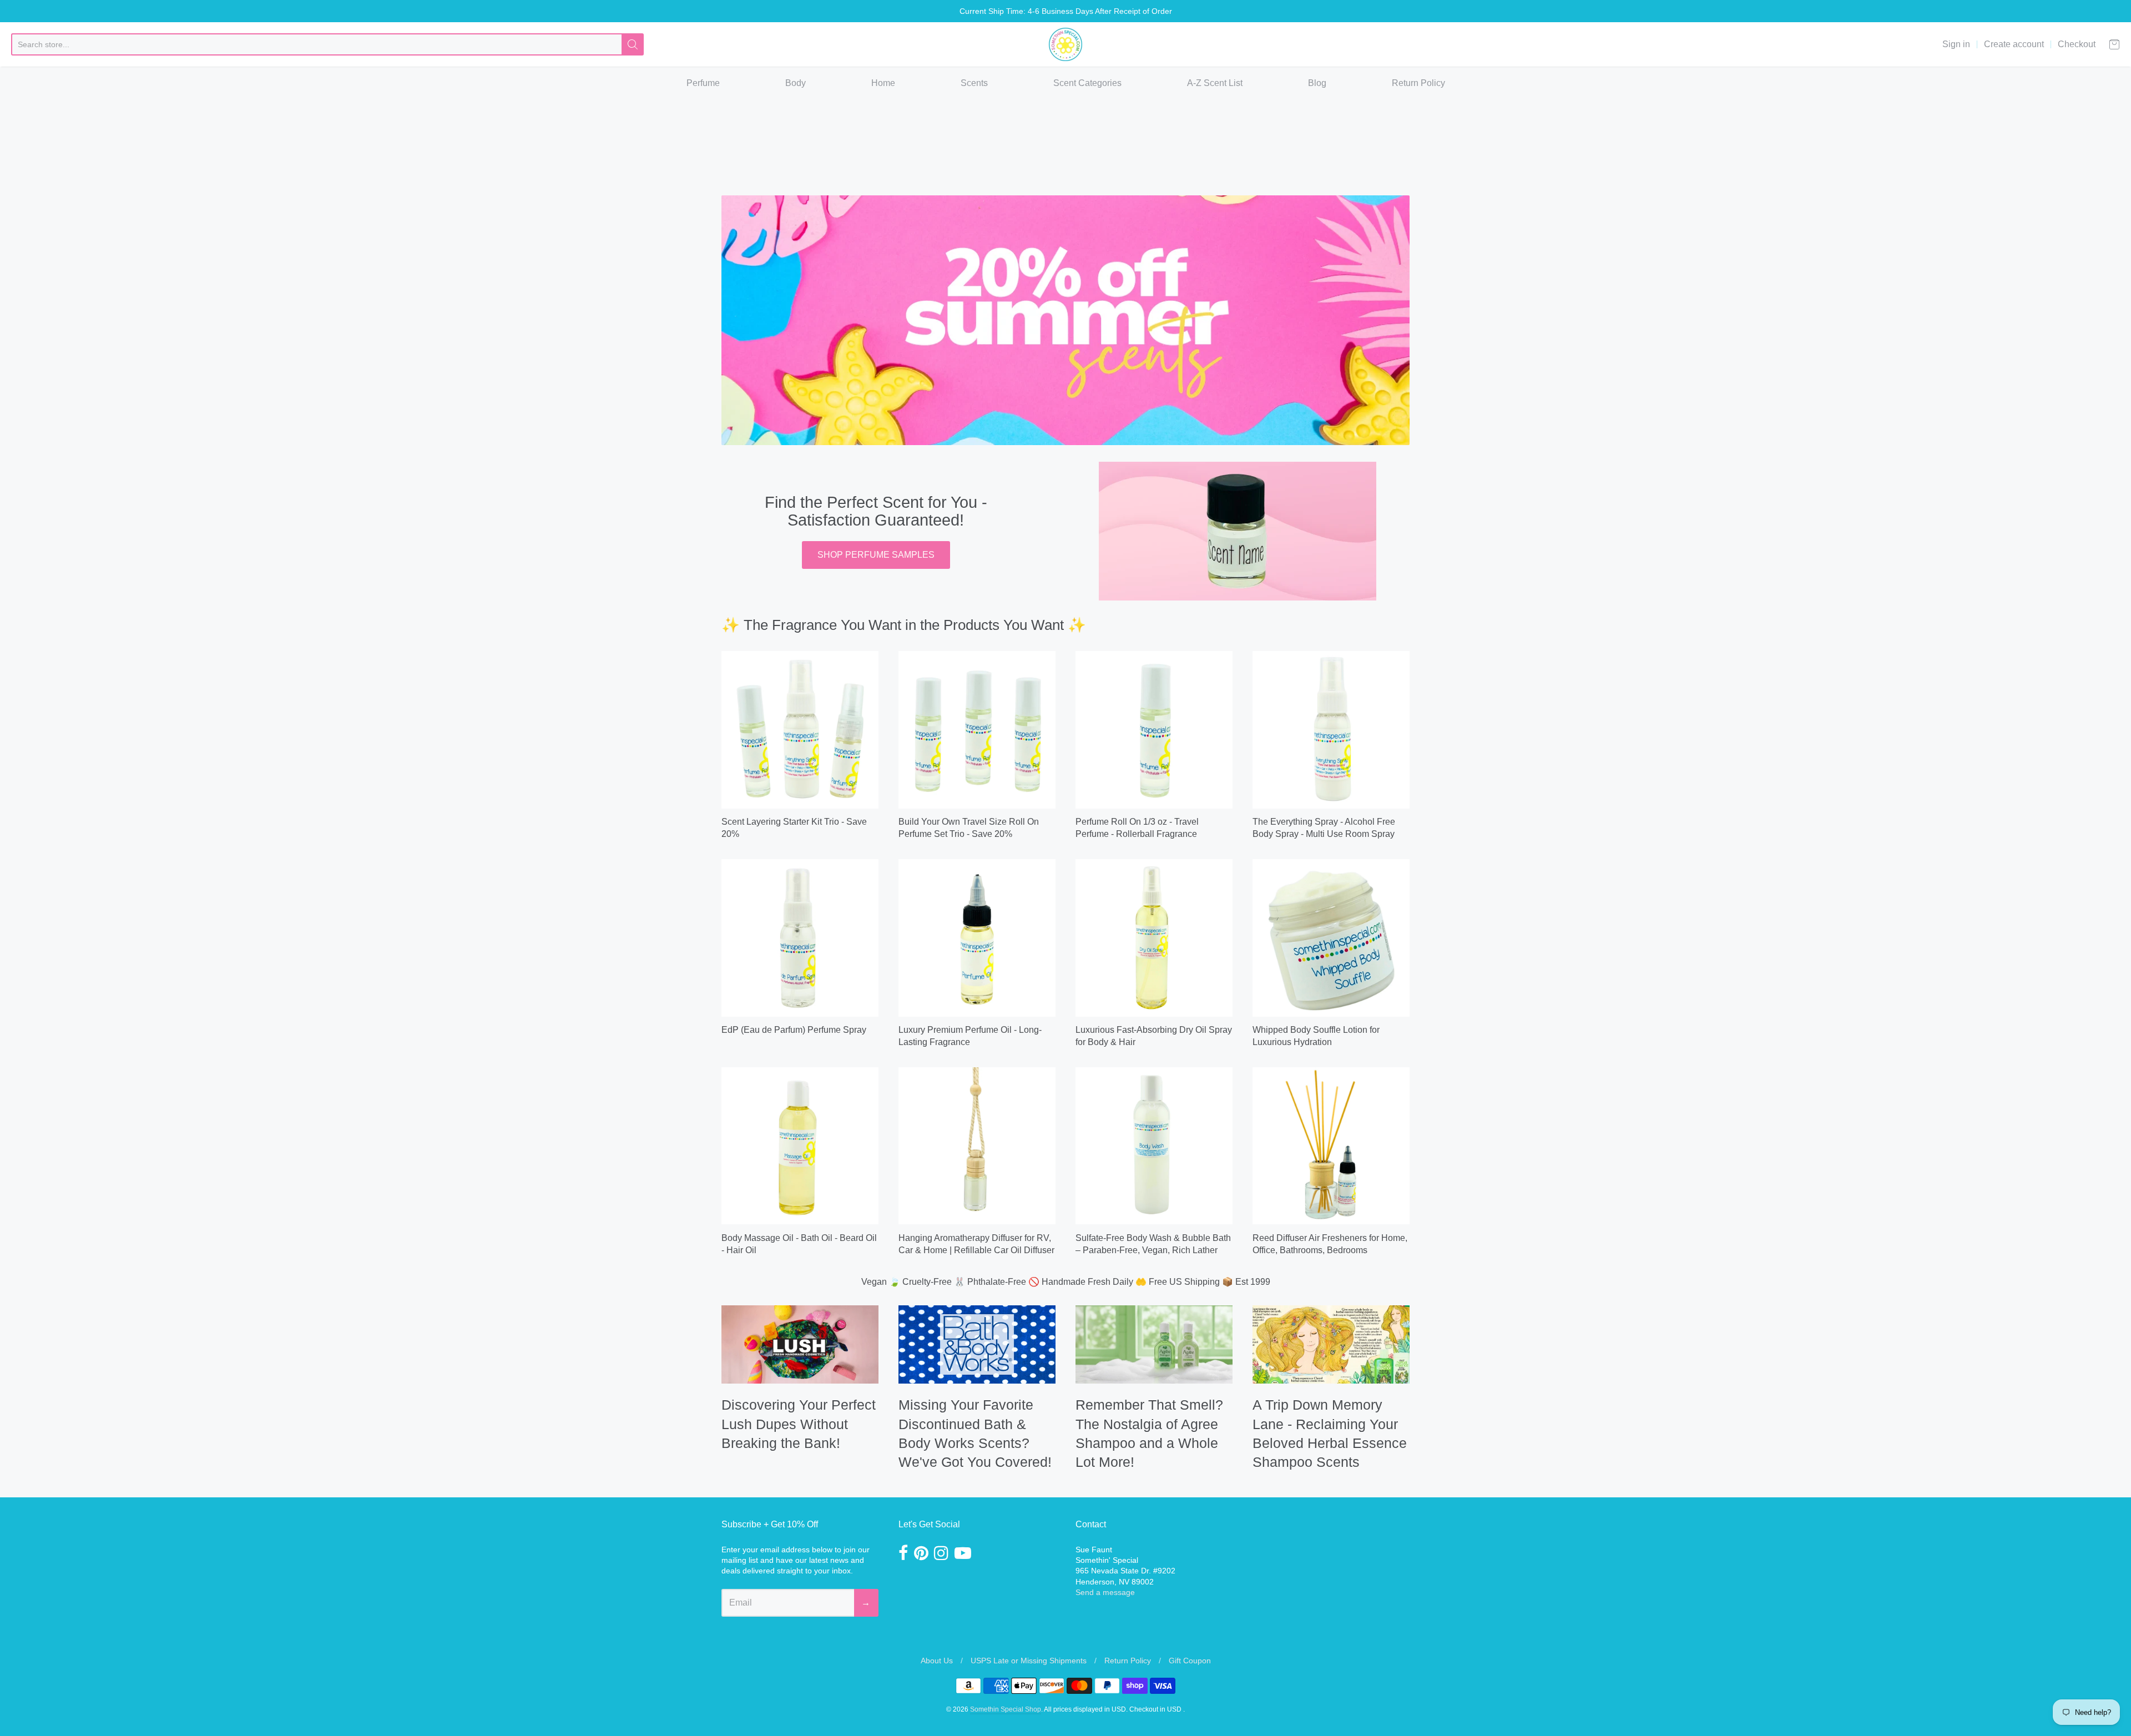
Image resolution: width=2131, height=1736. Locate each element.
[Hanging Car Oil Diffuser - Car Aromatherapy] (977, 1146)
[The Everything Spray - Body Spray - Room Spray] (1331, 730)
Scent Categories (1087, 83)
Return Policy (1418, 83)
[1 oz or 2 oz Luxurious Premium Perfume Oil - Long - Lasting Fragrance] (977, 938)
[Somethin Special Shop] (1065, 44)
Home (883, 83)
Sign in (1956, 44)
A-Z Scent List (1215, 83)
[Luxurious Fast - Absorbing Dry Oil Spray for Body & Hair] (1154, 938)
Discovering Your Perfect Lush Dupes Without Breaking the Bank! (799, 1424)
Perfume (703, 83)
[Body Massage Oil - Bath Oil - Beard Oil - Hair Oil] (800, 1146)
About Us (937, 1661)
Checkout (2077, 44)
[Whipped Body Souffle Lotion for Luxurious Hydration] (1331, 938)
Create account (2014, 44)
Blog (1317, 83)
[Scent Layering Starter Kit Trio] (800, 730)
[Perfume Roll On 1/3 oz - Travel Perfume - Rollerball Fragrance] (1154, 730)
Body (796, 83)
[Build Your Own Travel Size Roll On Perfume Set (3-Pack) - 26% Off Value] (977, 730)
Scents (974, 83)
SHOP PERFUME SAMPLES (876, 555)
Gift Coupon (1190, 1661)
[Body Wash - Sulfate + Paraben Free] (1154, 1146)
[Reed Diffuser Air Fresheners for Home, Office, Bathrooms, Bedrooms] (1331, 1146)
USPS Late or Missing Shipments (1029, 1661)
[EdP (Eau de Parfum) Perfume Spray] (800, 938)
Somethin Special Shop (1006, 1709)
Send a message (1105, 1592)
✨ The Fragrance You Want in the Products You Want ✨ (904, 625)
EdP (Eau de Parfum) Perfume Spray (794, 1030)
